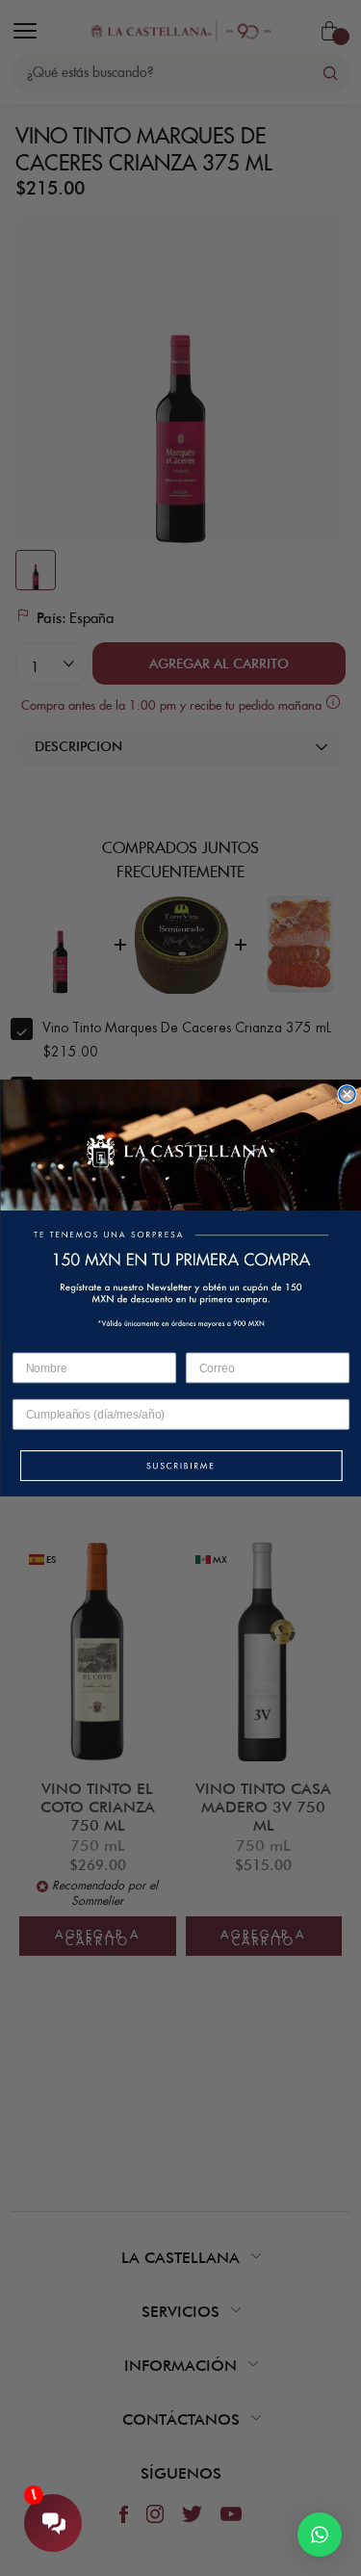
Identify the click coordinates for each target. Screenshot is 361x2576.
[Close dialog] (347, 1094)
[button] (180, 1467)
